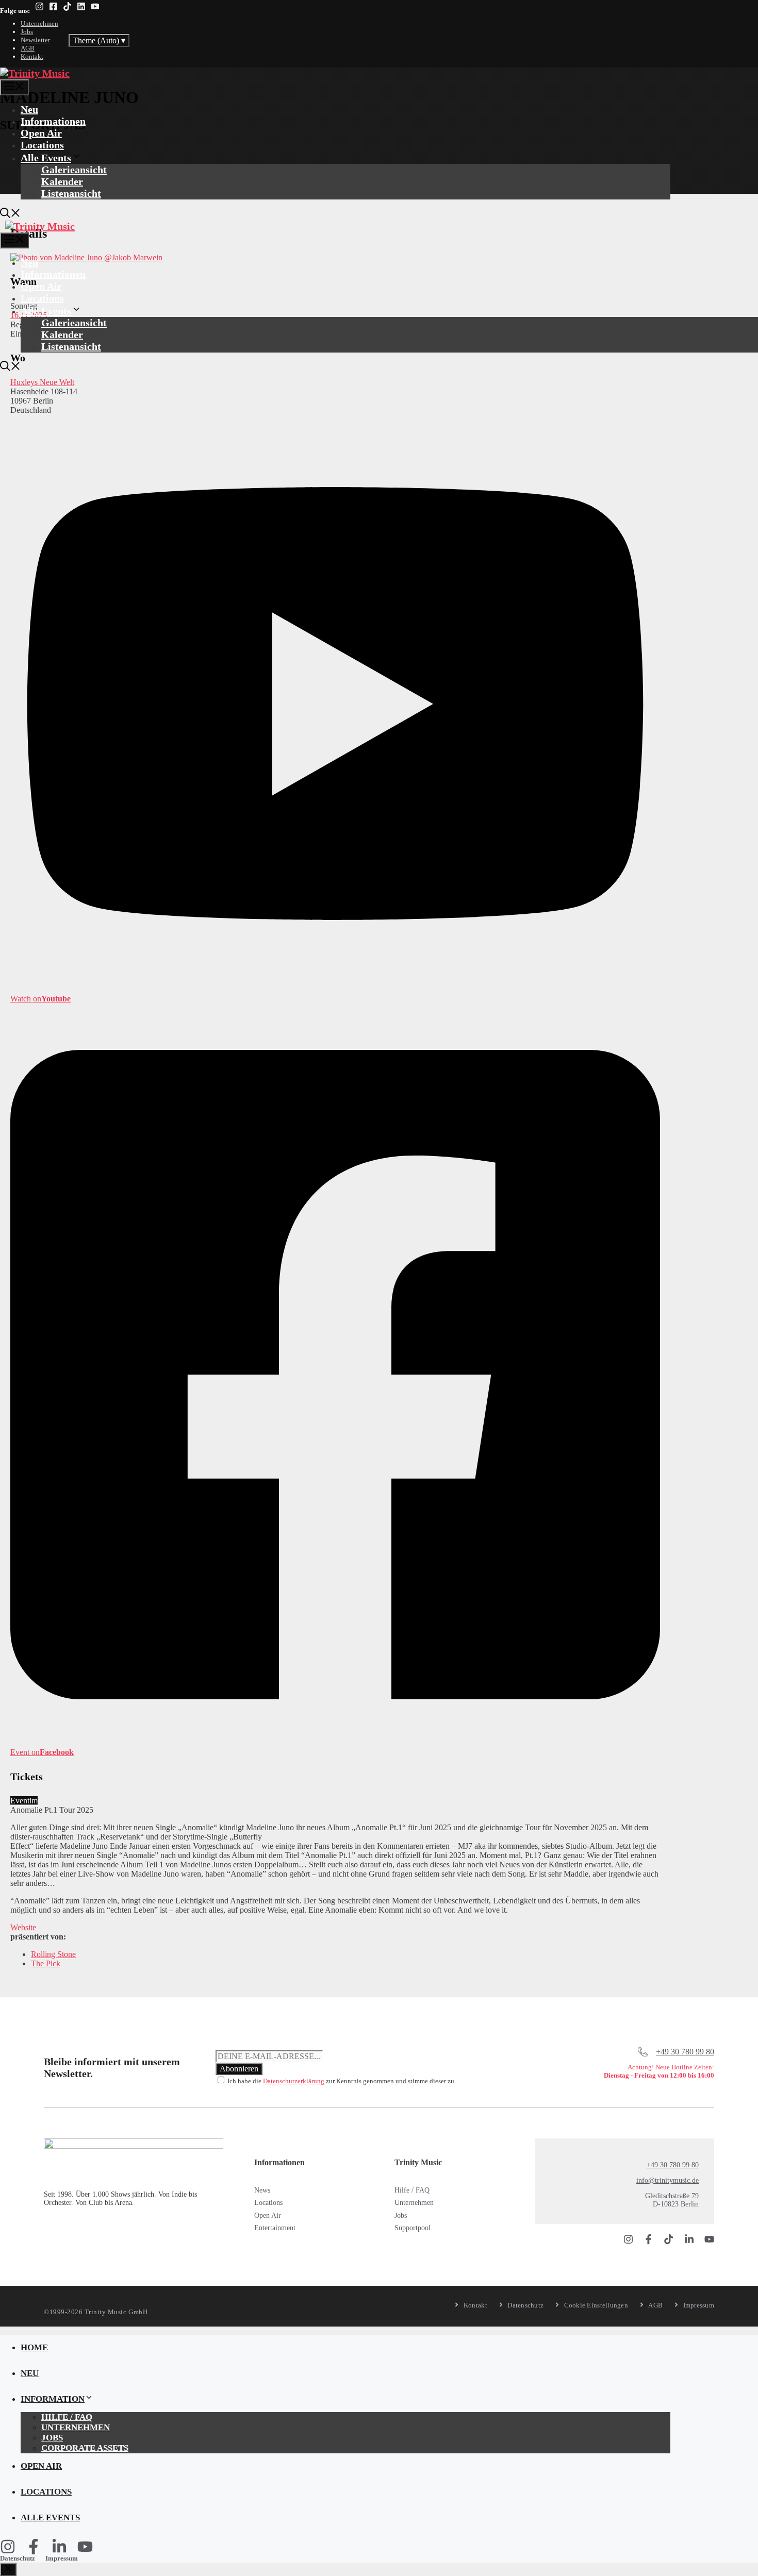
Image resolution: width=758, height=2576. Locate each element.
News (262, 2190)
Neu (29, 109)
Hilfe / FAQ (412, 2190)
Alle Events (46, 158)
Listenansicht (71, 193)
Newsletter (35, 40)
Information (53, 2399)
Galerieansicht (74, 170)
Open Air (41, 133)
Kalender (62, 181)
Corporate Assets (85, 2448)
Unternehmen (39, 23)
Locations (42, 145)
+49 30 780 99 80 (685, 2052)
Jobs (27, 32)
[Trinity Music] (35, 73)
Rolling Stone (53, 1954)
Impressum (62, 2558)
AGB (28, 48)
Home (34, 2347)
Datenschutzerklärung (294, 2081)
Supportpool (413, 2228)
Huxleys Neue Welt (42, 382)
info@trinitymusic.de (668, 2180)
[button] (10, 214)
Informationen (53, 121)
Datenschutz (18, 2558)
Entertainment (275, 2228)
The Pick (46, 1963)
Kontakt (32, 56)
